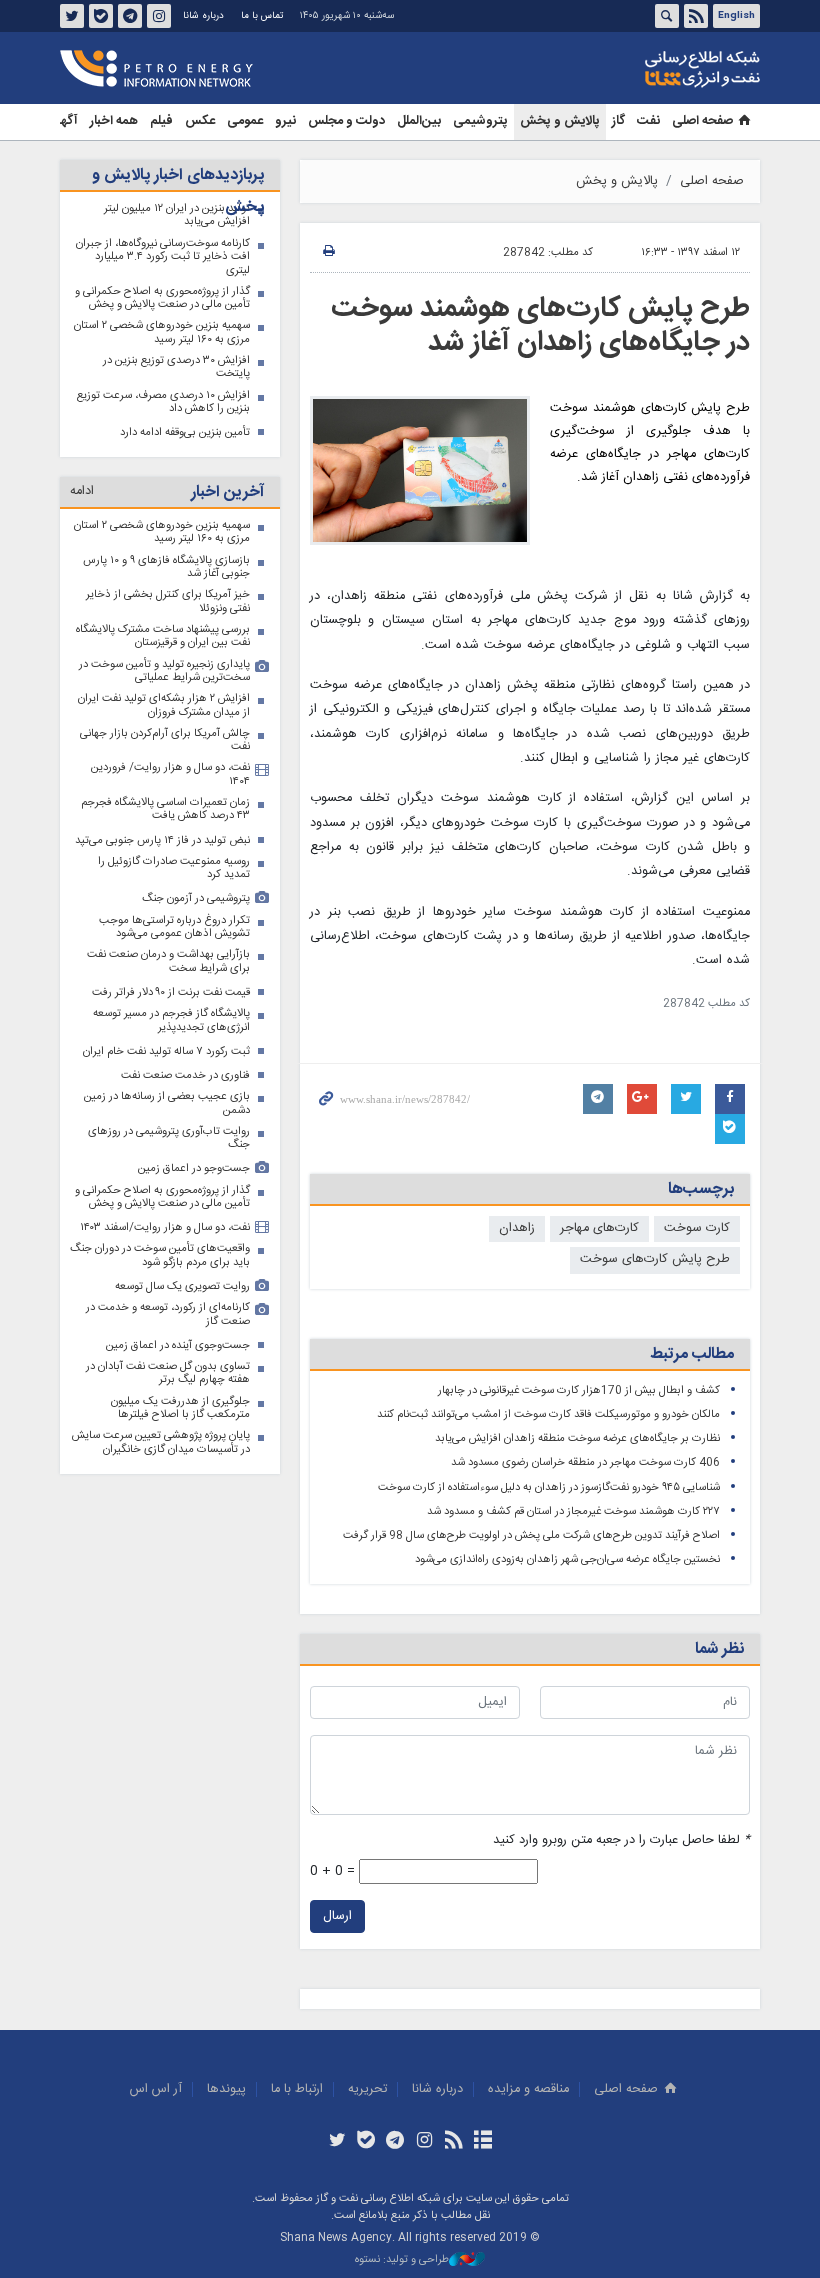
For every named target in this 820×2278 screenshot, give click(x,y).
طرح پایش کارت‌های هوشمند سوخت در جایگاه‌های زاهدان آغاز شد (540, 326)
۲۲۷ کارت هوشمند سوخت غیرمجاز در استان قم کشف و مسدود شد (573, 1511)
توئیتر (72, 16)
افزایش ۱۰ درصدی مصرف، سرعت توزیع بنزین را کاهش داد (163, 402)
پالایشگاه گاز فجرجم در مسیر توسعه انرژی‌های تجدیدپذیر (171, 1020)
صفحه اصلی (702, 121)
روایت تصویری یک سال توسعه (182, 1286)
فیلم (161, 121)
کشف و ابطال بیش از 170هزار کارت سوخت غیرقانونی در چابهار (579, 1390)
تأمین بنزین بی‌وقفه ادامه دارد (185, 432)
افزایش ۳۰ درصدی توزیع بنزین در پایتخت (176, 367)
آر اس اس (156, 2089)
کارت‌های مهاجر (599, 1228)
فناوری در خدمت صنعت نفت (185, 1075)
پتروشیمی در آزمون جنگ (196, 898)
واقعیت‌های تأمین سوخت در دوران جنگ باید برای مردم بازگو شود (160, 1255)
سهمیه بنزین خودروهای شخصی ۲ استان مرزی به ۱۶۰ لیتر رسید (162, 332)
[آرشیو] (482, 2142)
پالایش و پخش (560, 121)
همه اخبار (114, 121)
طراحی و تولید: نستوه (402, 2260)
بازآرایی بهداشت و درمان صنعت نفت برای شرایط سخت (168, 961)
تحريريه (367, 2089)
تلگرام (130, 16)
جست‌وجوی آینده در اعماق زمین (178, 1345)
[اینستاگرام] (424, 2142)
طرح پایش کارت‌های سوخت (655, 1259)
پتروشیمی (480, 121)
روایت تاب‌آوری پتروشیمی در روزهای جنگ (169, 1138)
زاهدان (517, 1228)
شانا (634, 69)
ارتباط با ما (297, 2089)
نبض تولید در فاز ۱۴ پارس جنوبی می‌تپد (162, 840)
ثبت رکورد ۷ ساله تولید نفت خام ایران (166, 1051)
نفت (648, 121)
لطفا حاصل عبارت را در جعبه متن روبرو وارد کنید (621, 1840)
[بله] (366, 2142)
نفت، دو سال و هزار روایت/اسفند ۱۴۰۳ (165, 1227)
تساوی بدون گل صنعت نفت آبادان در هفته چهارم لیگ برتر (168, 1373)
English (736, 16)
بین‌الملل (419, 121)
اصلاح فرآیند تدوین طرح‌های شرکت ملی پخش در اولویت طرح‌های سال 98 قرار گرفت (531, 1535)
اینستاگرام (159, 16)
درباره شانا (203, 16)
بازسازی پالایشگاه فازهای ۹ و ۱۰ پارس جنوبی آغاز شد (166, 567)
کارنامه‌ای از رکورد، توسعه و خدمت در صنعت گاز (168, 1314)
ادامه (82, 491)
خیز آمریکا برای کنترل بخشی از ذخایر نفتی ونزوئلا (168, 601)
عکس (200, 121)
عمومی (245, 121)
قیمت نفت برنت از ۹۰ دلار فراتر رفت (171, 992)
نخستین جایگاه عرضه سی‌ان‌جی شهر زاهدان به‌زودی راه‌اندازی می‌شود (567, 1559)
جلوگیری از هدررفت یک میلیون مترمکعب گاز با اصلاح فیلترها (180, 1408)
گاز (618, 121)
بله (101, 16)
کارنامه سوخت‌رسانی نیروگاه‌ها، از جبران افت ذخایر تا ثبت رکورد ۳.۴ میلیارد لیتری (163, 257)
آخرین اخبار (227, 492)
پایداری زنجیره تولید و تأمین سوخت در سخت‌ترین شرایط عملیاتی (164, 671)
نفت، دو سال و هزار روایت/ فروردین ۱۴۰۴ (170, 774)
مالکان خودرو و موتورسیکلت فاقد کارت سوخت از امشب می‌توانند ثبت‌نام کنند (548, 1414)
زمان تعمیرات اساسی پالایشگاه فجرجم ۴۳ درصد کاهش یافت (165, 809)
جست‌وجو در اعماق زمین (194, 1168)
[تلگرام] (395, 2142)
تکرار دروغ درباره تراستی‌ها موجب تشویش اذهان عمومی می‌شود (174, 927)
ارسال (337, 1916)
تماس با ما (262, 16)
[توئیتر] (336, 2142)
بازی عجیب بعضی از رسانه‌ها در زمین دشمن (167, 1103)
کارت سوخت (697, 1228)
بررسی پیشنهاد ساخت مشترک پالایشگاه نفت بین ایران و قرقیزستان (163, 636)
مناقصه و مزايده (528, 2089)
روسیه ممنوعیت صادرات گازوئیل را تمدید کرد (174, 868)
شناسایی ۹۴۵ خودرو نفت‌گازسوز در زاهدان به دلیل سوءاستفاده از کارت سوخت (549, 1487)
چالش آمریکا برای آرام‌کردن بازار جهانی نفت (165, 740)
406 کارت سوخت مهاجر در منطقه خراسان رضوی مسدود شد (585, 1462)
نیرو (285, 121)
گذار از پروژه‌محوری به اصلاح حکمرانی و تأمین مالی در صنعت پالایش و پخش (162, 298)
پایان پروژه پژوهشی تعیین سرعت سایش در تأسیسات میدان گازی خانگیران (161, 1442)
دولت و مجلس (346, 121)
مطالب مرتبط (692, 1354)
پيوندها (226, 2089)
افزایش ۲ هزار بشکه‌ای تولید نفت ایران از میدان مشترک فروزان (164, 705)
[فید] (453, 2142)
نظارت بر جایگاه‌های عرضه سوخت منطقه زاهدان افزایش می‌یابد (577, 1438)
